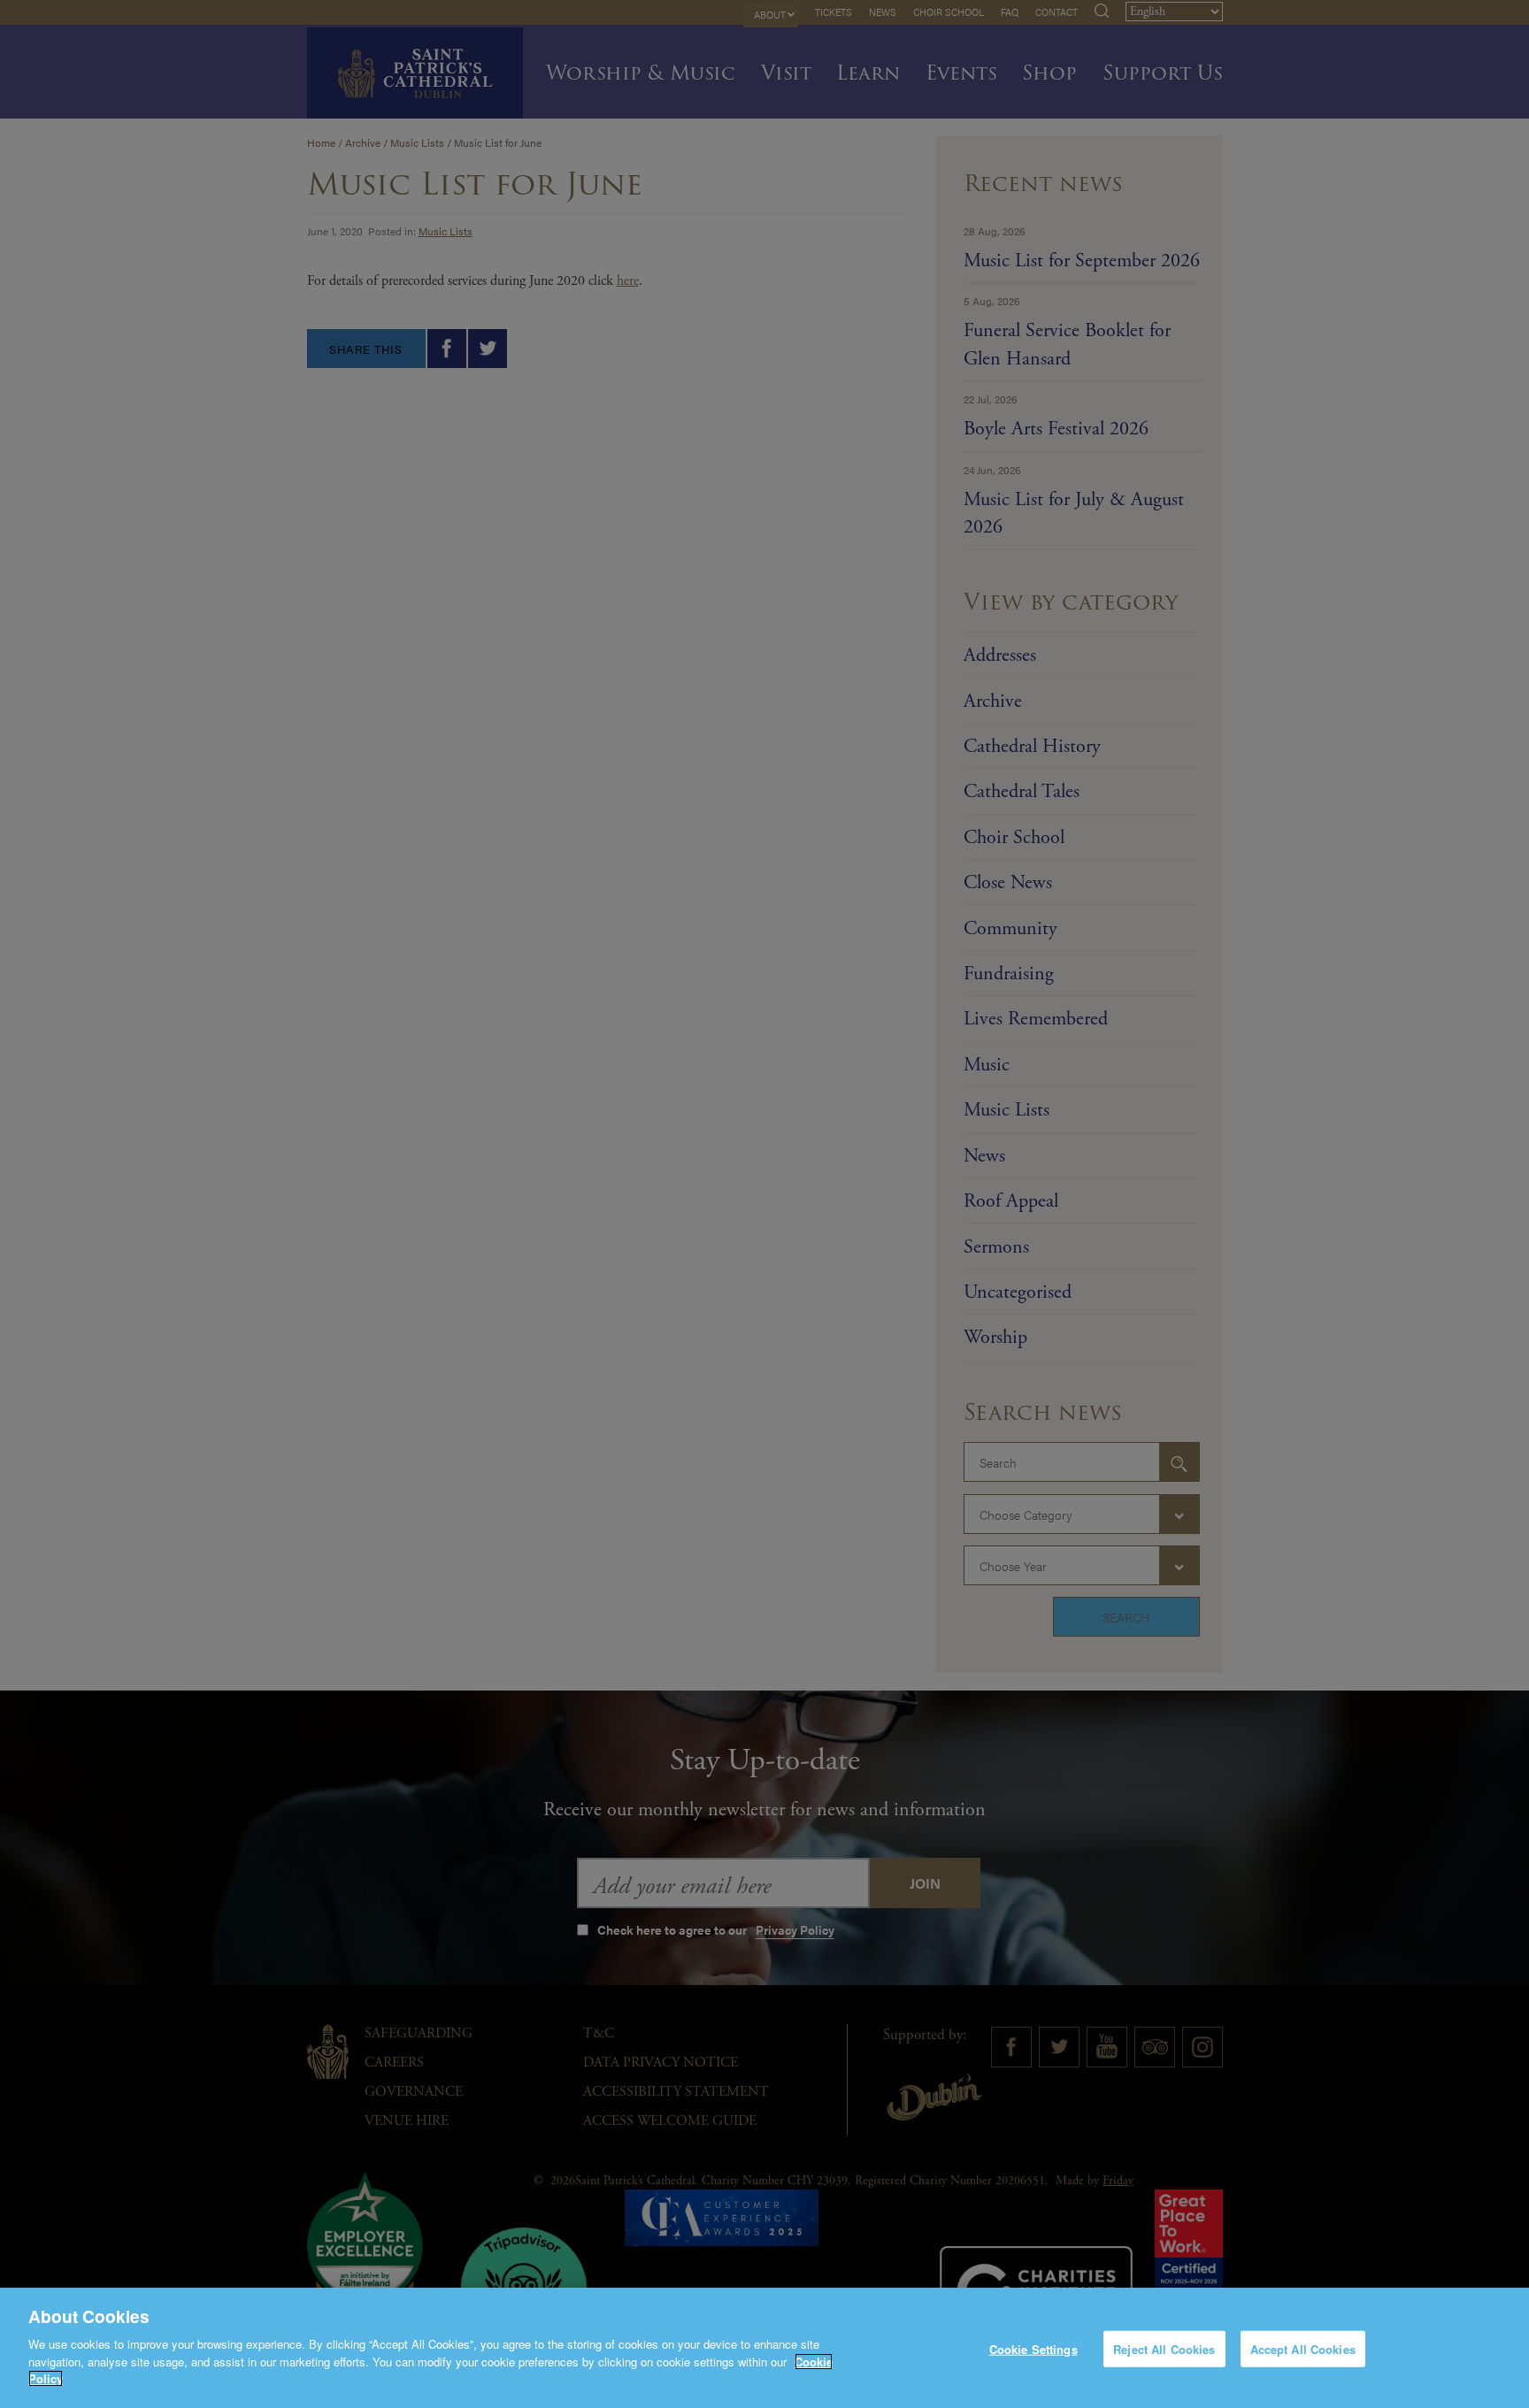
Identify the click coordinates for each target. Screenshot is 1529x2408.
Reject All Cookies (1164, 2348)
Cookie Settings (1033, 2348)
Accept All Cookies (1303, 2348)
